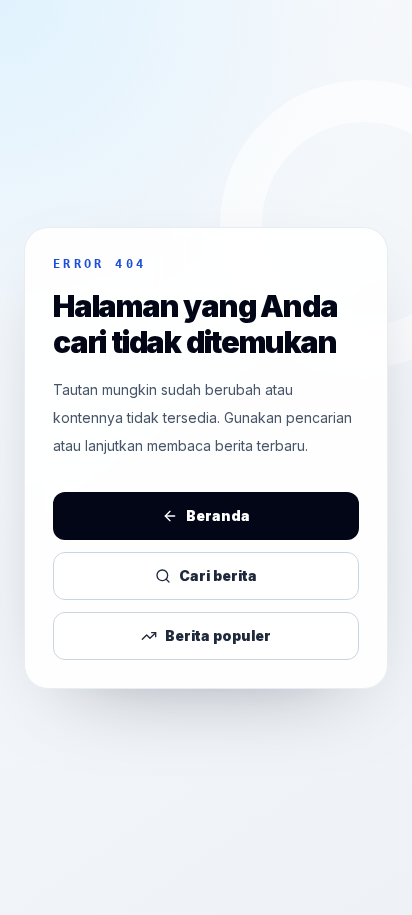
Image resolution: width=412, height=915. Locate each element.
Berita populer (218, 635)
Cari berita (218, 575)
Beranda (218, 515)
